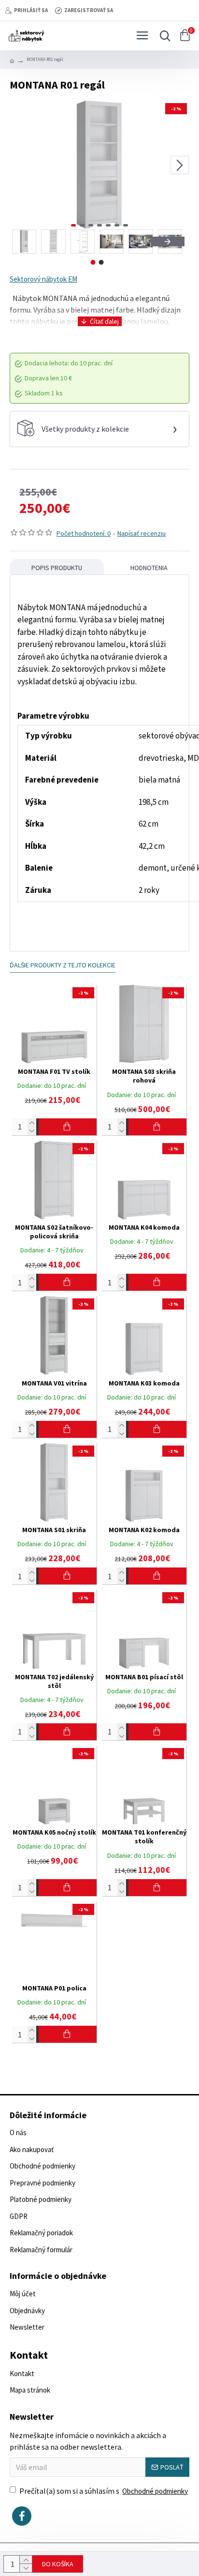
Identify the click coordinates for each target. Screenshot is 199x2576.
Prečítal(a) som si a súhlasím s (104, 2491)
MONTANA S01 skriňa (54, 1530)
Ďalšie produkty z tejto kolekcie (63, 965)
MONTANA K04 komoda (144, 1227)
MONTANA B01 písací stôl (144, 1677)
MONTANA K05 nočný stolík (54, 1832)
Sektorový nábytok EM (43, 279)
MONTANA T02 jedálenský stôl (54, 1681)
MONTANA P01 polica (54, 1988)
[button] (19, 165)
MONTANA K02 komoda (144, 1530)
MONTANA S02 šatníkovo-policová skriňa (54, 1232)
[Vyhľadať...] (163, 36)
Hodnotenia (149, 568)
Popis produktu (57, 568)
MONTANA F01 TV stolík (54, 1071)
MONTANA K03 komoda (144, 1383)
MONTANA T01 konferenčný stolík (144, 1837)
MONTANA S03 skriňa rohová (144, 1076)
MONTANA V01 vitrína (54, 1383)
